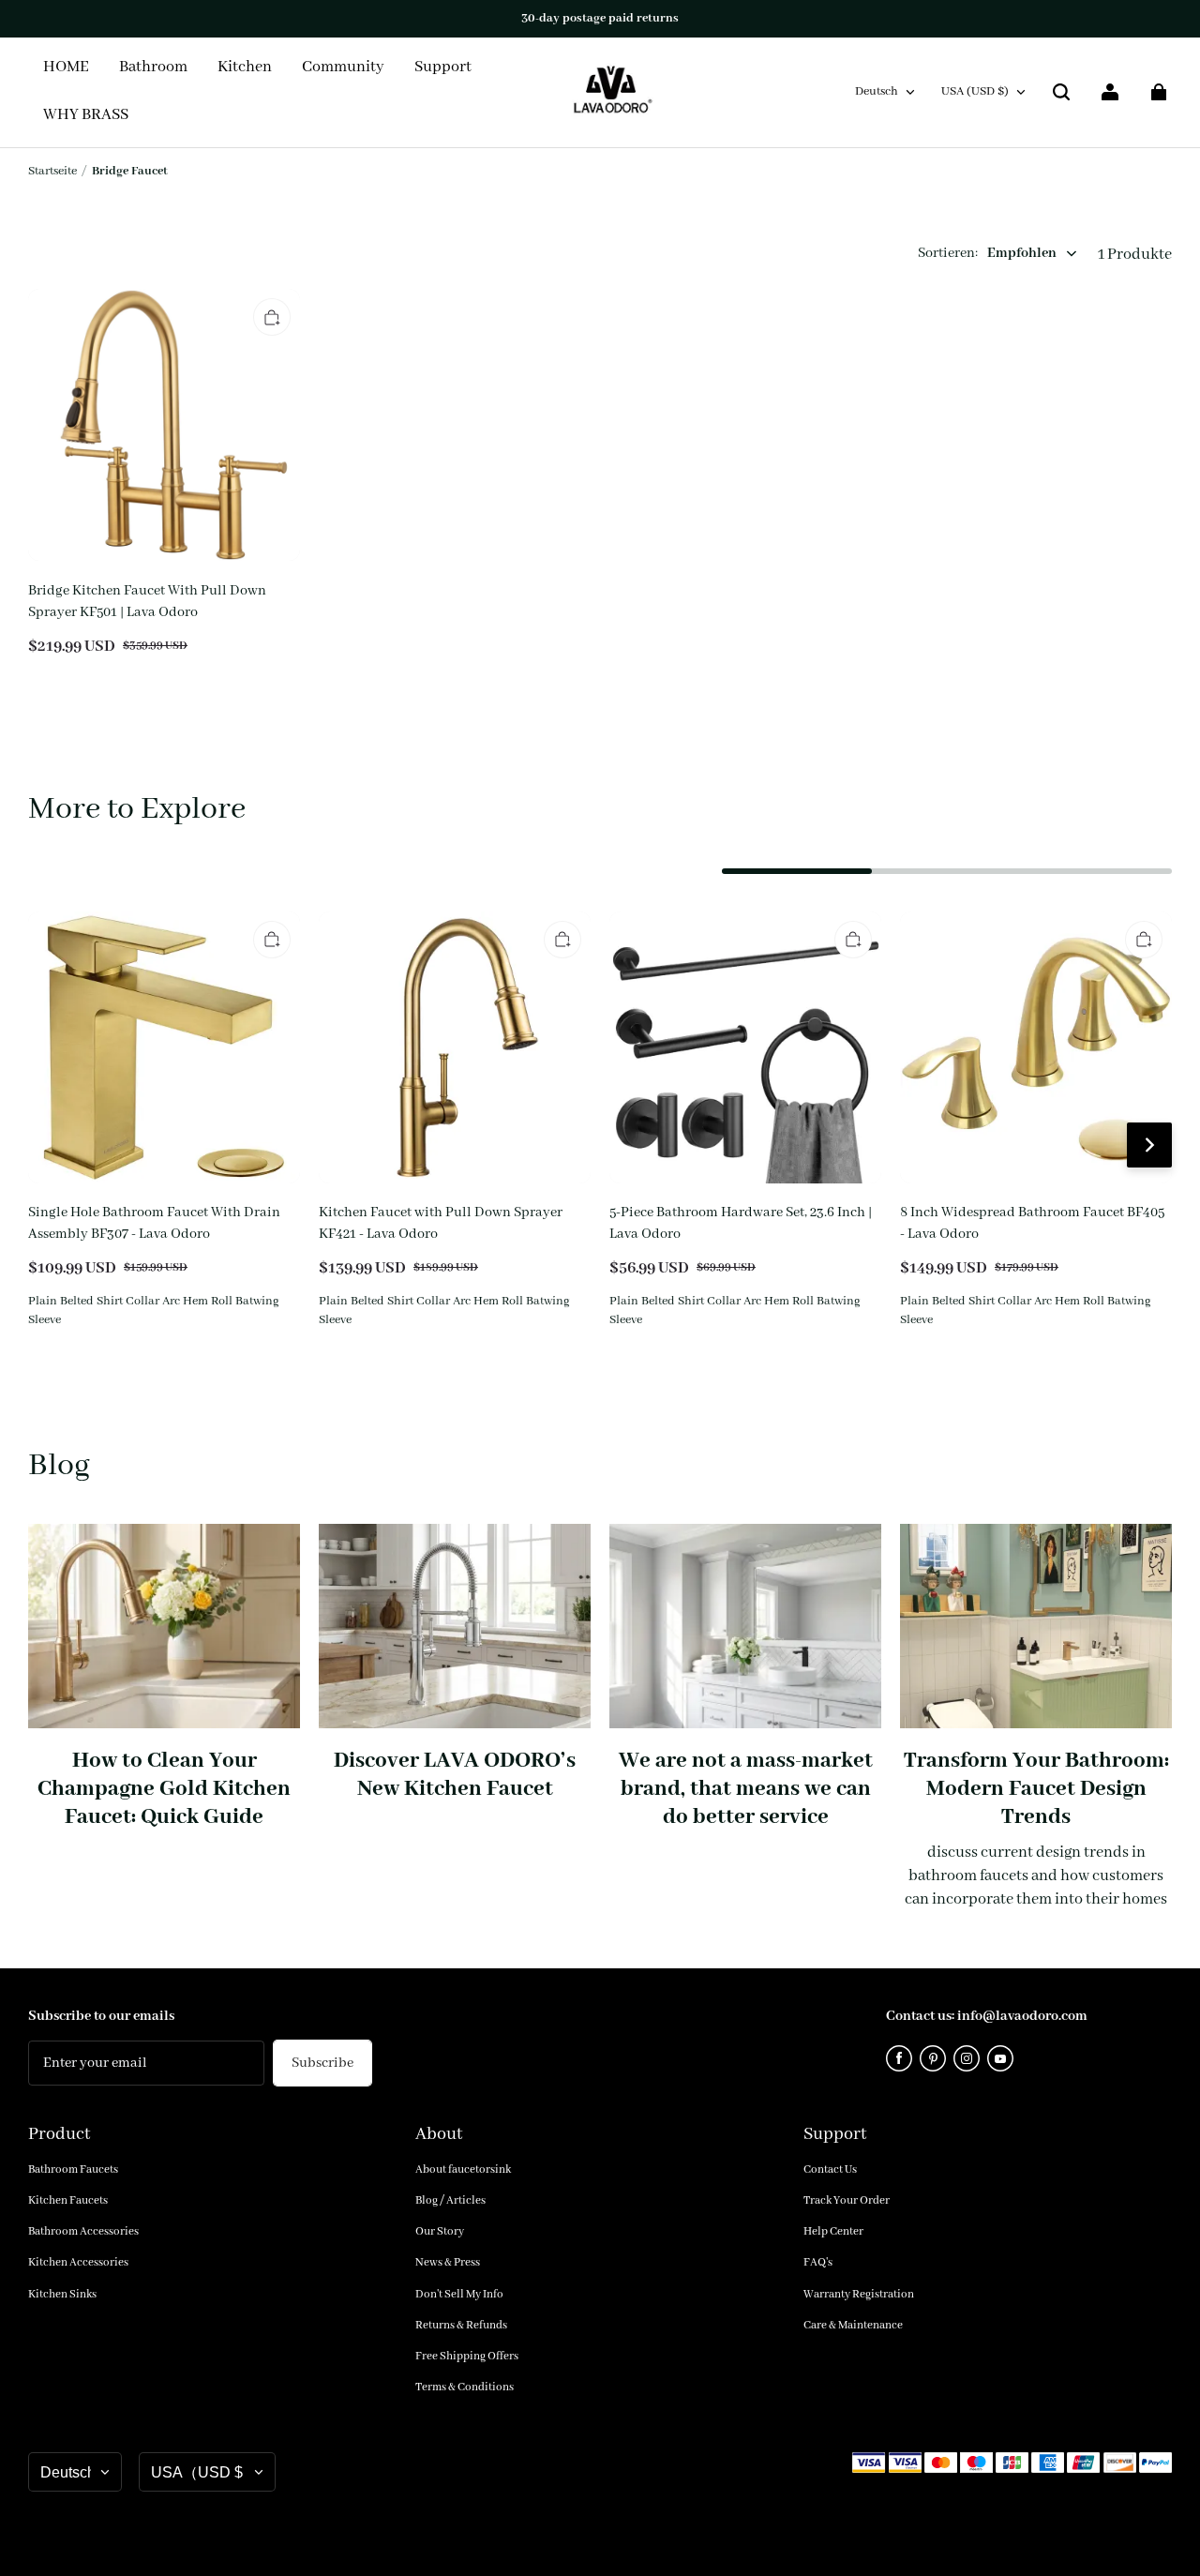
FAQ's (818, 2262)
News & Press (448, 2262)
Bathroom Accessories (83, 2231)
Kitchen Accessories (78, 2262)
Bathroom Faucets (73, 2169)
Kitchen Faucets (68, 2200)
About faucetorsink (463, 2169)
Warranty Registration (859, 2294)
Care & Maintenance (853, 2325)
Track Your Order (847, 2200)
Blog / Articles (450, 2200)
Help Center (833, 2231)
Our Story (440, 2231)
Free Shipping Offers (467, 2356)
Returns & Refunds (461, 2325)
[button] (1061, 92)
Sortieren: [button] (987, 253)
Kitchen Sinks (62, 2294)
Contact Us (830, 2169)
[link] (343, 68)
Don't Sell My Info (459, 2294)
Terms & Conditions (465, 2387)
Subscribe (322, 2063)
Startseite (52, 171)
